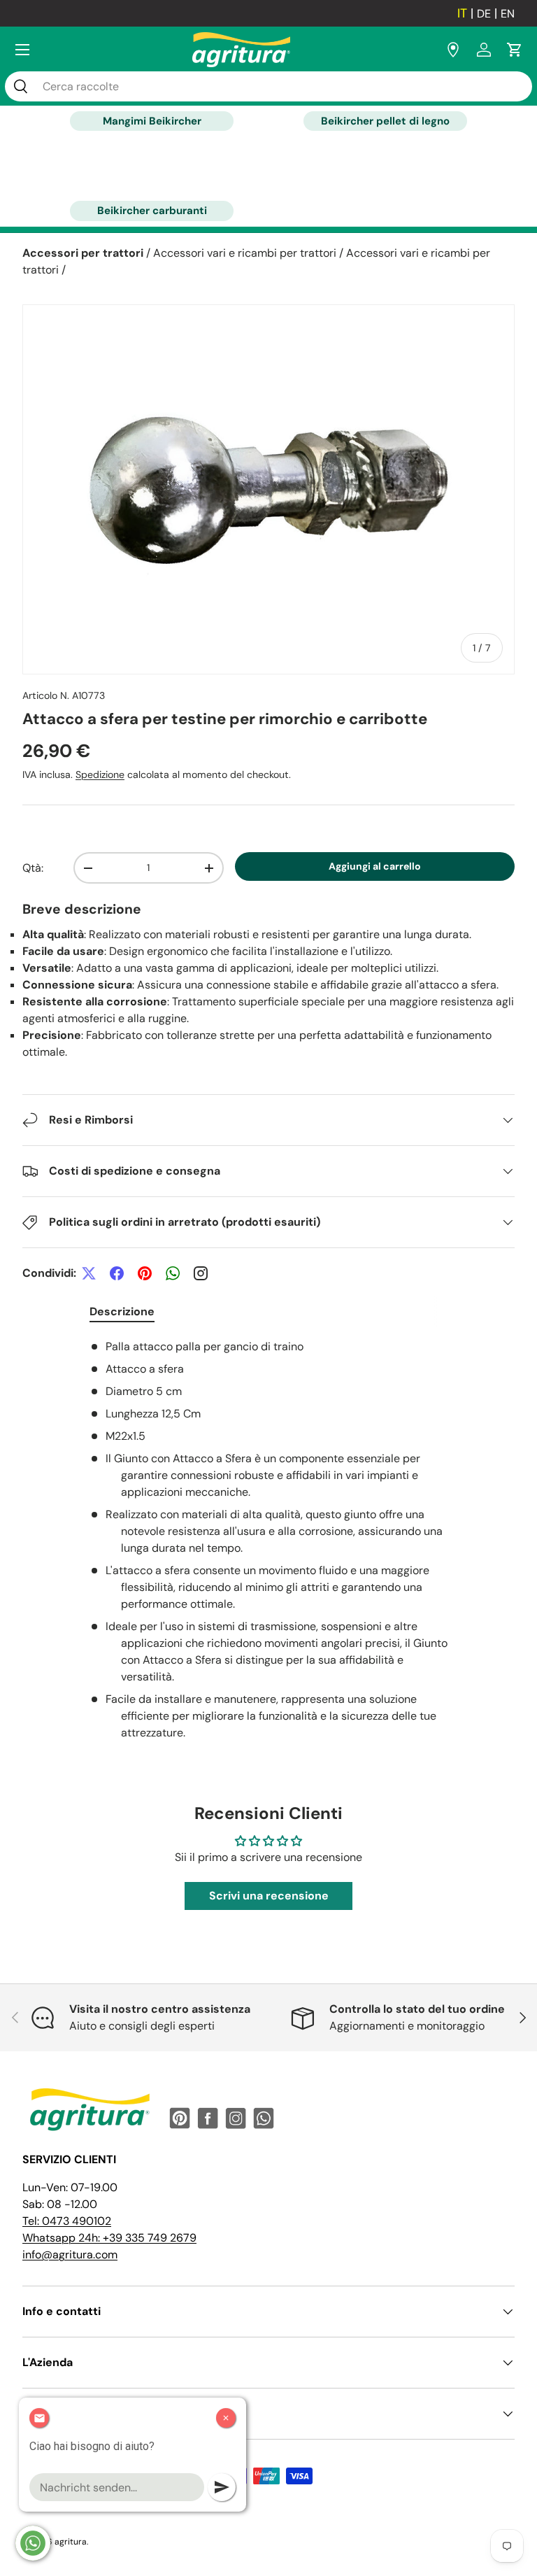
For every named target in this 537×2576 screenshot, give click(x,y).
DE (484, 14)
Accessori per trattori (83, 253)
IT (462, 13)
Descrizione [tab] (122, 1311)
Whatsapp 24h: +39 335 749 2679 (109, 2238)
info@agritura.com (70, 2255)
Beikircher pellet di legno (385, 121)
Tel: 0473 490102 (67, 2221)
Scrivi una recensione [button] (269, 1896)
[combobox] (268, 86)
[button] (515, 50)
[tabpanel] (268, 1540)
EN (508, 14)
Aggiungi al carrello (375, 866)
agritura (71, 2542)
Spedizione (100, 774)
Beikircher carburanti (152, 211)
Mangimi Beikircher (152, 121)
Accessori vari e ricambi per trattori (245, 253)
